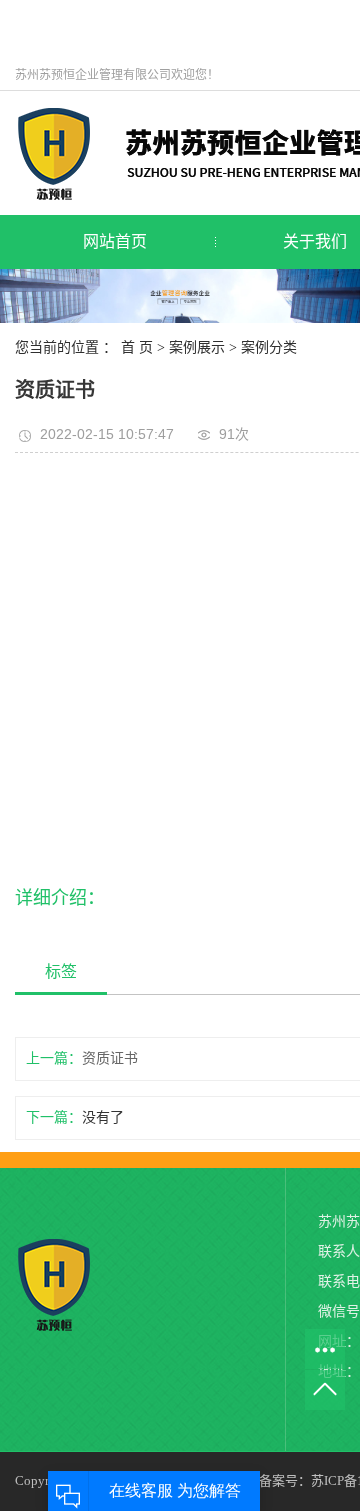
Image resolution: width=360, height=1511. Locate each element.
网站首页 (115, 241)
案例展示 (197, 347)
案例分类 (269, 347)
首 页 (137, 347)
